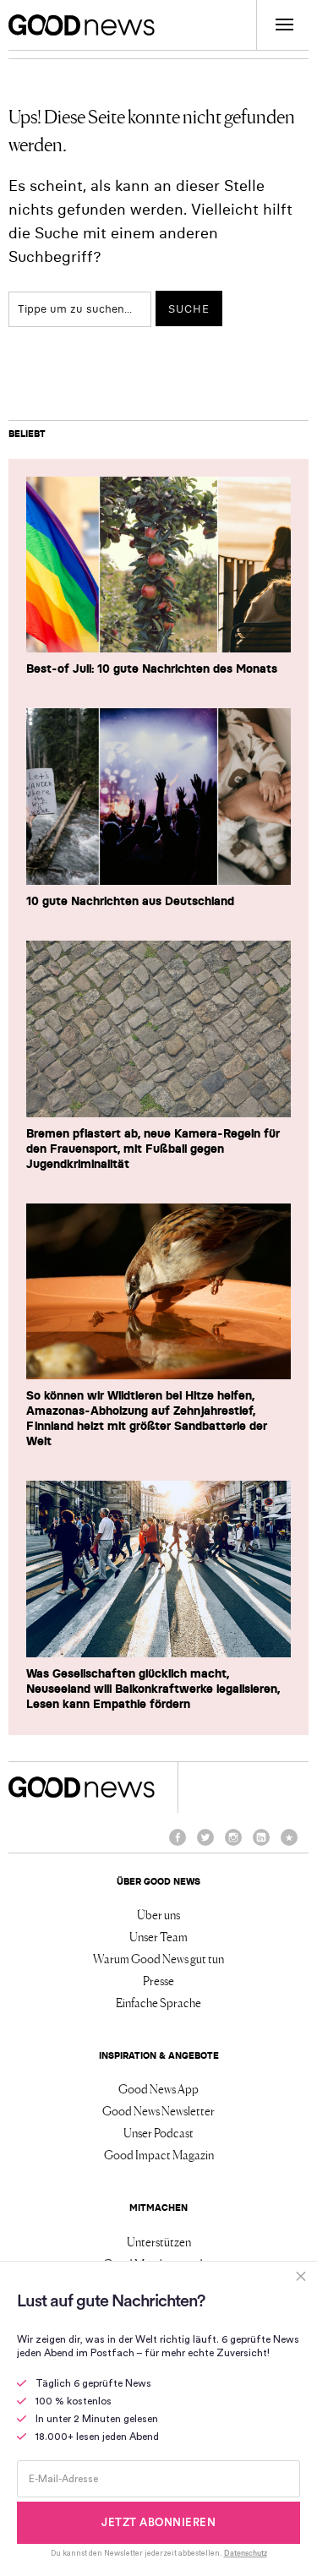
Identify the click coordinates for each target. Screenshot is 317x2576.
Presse (158, 1980)
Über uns (158, 1914)
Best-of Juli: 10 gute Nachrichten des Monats (152, 669)
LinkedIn (261, 1845)
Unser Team (158, 1936)
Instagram (233, 1845)
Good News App (158, 2088)
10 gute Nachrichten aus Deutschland (130, 901)
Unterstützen (159, 2241)
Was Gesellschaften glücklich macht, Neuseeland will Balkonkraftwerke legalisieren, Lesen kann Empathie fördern (153, 1689)
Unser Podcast (158, 2132)
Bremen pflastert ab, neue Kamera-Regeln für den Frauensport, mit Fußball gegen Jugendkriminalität (153, 1149)
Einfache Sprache (158, 2002)
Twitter (205, 1845)
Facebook (178, 1845)
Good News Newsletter (158, 2110)
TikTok (289, 1845)
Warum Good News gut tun (158, 1958)
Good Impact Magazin (159, 2154)
